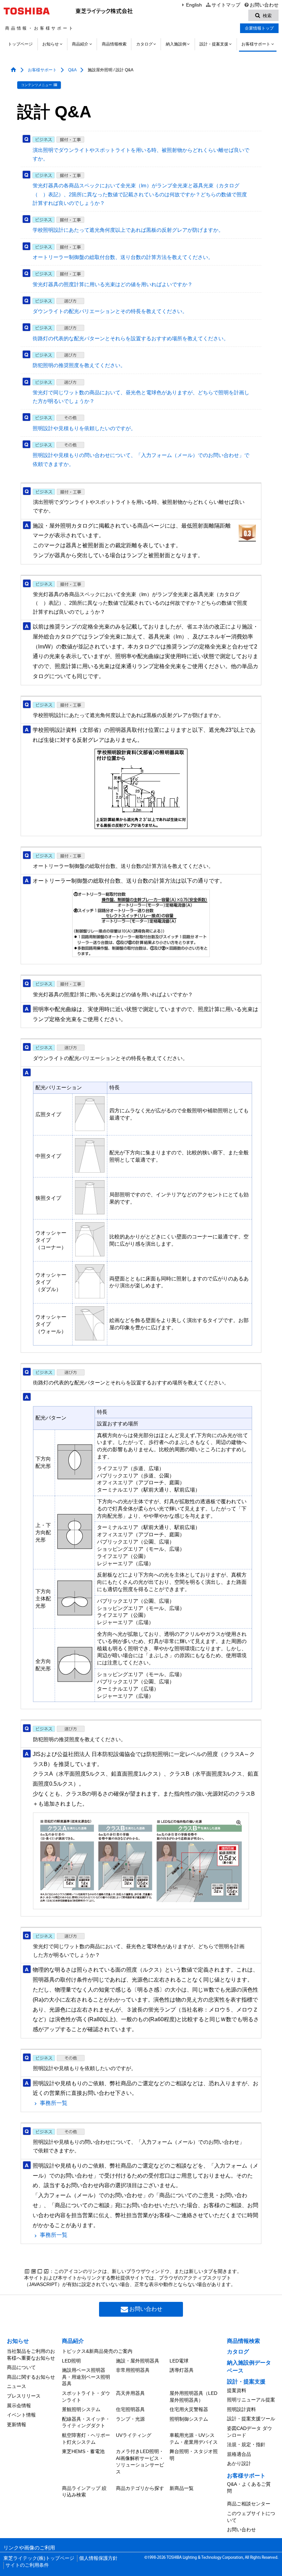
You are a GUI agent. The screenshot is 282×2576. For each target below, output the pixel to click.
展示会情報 (19, 2406)
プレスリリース (24, 2396)
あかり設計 (239, 2463)
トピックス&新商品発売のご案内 (97, 2351)
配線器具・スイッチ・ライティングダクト (86, 2422)
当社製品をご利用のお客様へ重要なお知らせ (31, 2355)
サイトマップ (226, 5)
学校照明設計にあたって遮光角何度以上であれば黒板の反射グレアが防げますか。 (128, 230)
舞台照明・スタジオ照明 (194, 2455)
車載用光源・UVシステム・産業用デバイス (194, 2439)
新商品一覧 (182, 2488)
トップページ (20, 44)
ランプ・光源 (130, 2419)
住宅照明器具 (130, 2409)
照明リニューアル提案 (251, 2400)
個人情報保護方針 (98, 2558)
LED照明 (71, 2361)
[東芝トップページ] (28, 11)
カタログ (144, 44)
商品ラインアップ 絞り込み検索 (84, 2492)
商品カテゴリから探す (140, 2488)
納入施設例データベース (249, 2366)
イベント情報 (21, 2415)
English (194, 5)
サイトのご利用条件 (27, 2565)
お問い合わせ (264, 5)
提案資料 (237, 2390)
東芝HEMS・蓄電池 (83, 2451)
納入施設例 (176, 44)
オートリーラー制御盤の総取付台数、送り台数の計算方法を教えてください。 (123, 257)
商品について (21, 2367)
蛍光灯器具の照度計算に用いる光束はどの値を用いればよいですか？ (113, 284)
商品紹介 (80, 44)
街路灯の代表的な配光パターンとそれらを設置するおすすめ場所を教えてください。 (131, 339)
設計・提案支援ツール (251, 2419)
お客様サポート (256, 44)
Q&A (72, 70)
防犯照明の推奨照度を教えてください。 (79, 365)
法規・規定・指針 (246, 2444)
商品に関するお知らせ (31, 2377)
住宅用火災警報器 (189, 2409)
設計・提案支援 (214, 44)
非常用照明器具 (133, 2370)
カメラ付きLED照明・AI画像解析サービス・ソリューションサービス (140, 2461)
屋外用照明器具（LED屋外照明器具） (193, 2397)
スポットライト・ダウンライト (86, 2397)
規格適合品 (239, 2454)
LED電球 (179, 2361)
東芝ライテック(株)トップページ (39, 2558)
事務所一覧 (54, 2103)
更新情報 (17, 2424)
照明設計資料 (241, 2409)
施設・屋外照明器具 (138, 2361)
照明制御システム (189, 2419)
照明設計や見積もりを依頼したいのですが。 (84, 428)
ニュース (17, 2386)
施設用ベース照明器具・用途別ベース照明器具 (86, 2377)
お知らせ (51, 44)
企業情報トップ (259, 28)
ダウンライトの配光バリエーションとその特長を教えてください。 (110, 311)
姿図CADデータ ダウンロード (250, 2432)
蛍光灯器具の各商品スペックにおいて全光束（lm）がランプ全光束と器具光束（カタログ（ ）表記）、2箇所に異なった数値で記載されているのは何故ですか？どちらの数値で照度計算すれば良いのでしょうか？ (140, 194)
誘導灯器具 (182, 2370)
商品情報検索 (114, 44)
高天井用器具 (130, 2393)
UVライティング (134, 2435)
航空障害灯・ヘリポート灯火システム (86, 2439)
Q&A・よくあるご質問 (249, 2487)
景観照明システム (81, 2409)
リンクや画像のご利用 (29, 2548)
